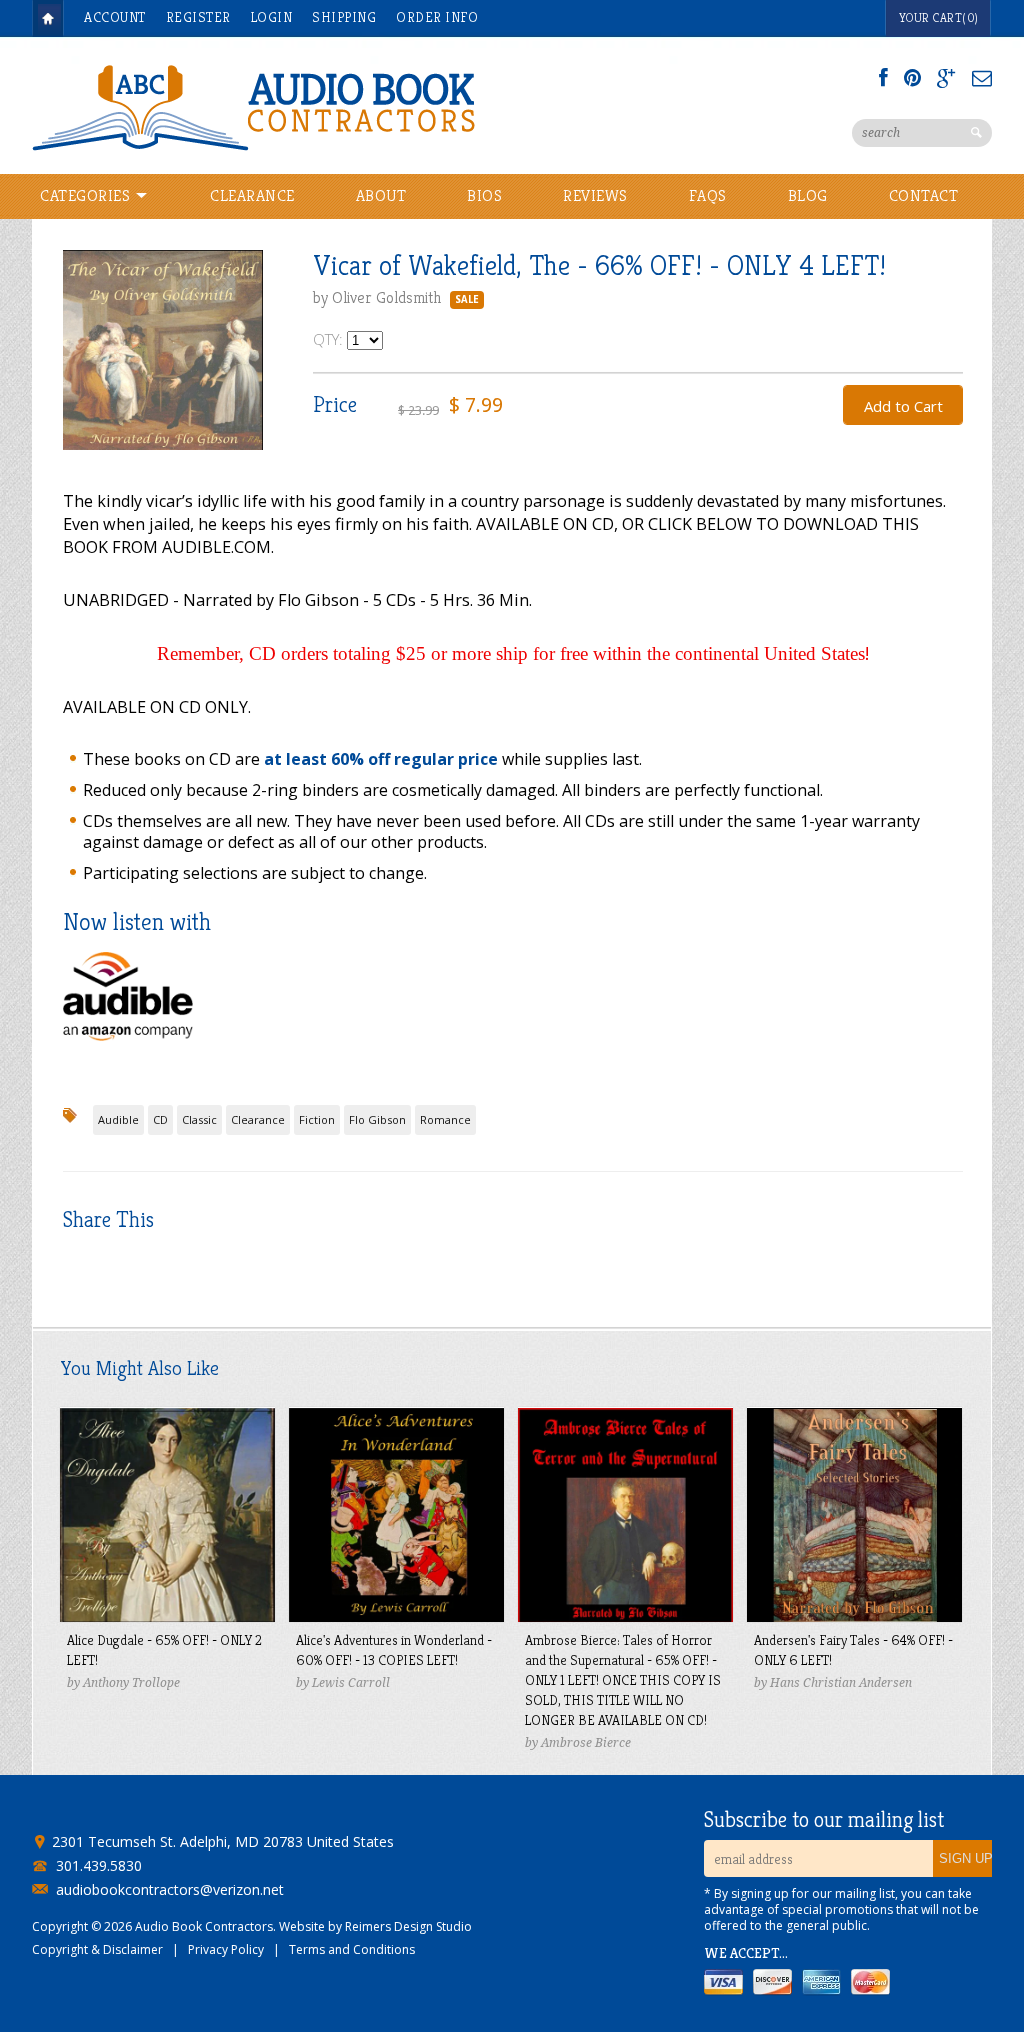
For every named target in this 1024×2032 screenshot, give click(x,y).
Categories (87, 195)
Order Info (437, 17)
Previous (78, 368)
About (381, 195)
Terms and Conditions (352, 1949)
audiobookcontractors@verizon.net (170, 1890)
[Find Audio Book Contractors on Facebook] (883, 78)
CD (160, 1119)
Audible (118, 1119)
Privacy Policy (226, 1949)
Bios (484, 195)
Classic (199, 1119)
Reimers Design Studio (408, 1926)
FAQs (708, 195)
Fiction (317, 1119)
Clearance (252, 195)
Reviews (595, 195)
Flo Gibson (377, 1119)
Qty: (330, 339)
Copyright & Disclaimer (97, 1949)
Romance (445, 1119)
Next (248, 368)
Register (198, 17)
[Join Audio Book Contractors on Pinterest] (912, 78)
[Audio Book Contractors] (332, 106)
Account (115, 17)
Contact (924, 195)
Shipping (344, 17)
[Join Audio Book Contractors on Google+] (946, 78)
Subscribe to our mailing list (824, 1820)
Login (272, 17)
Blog (808, 195)
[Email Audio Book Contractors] (982, 78)
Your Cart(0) (939, 17)
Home (48, 18)
